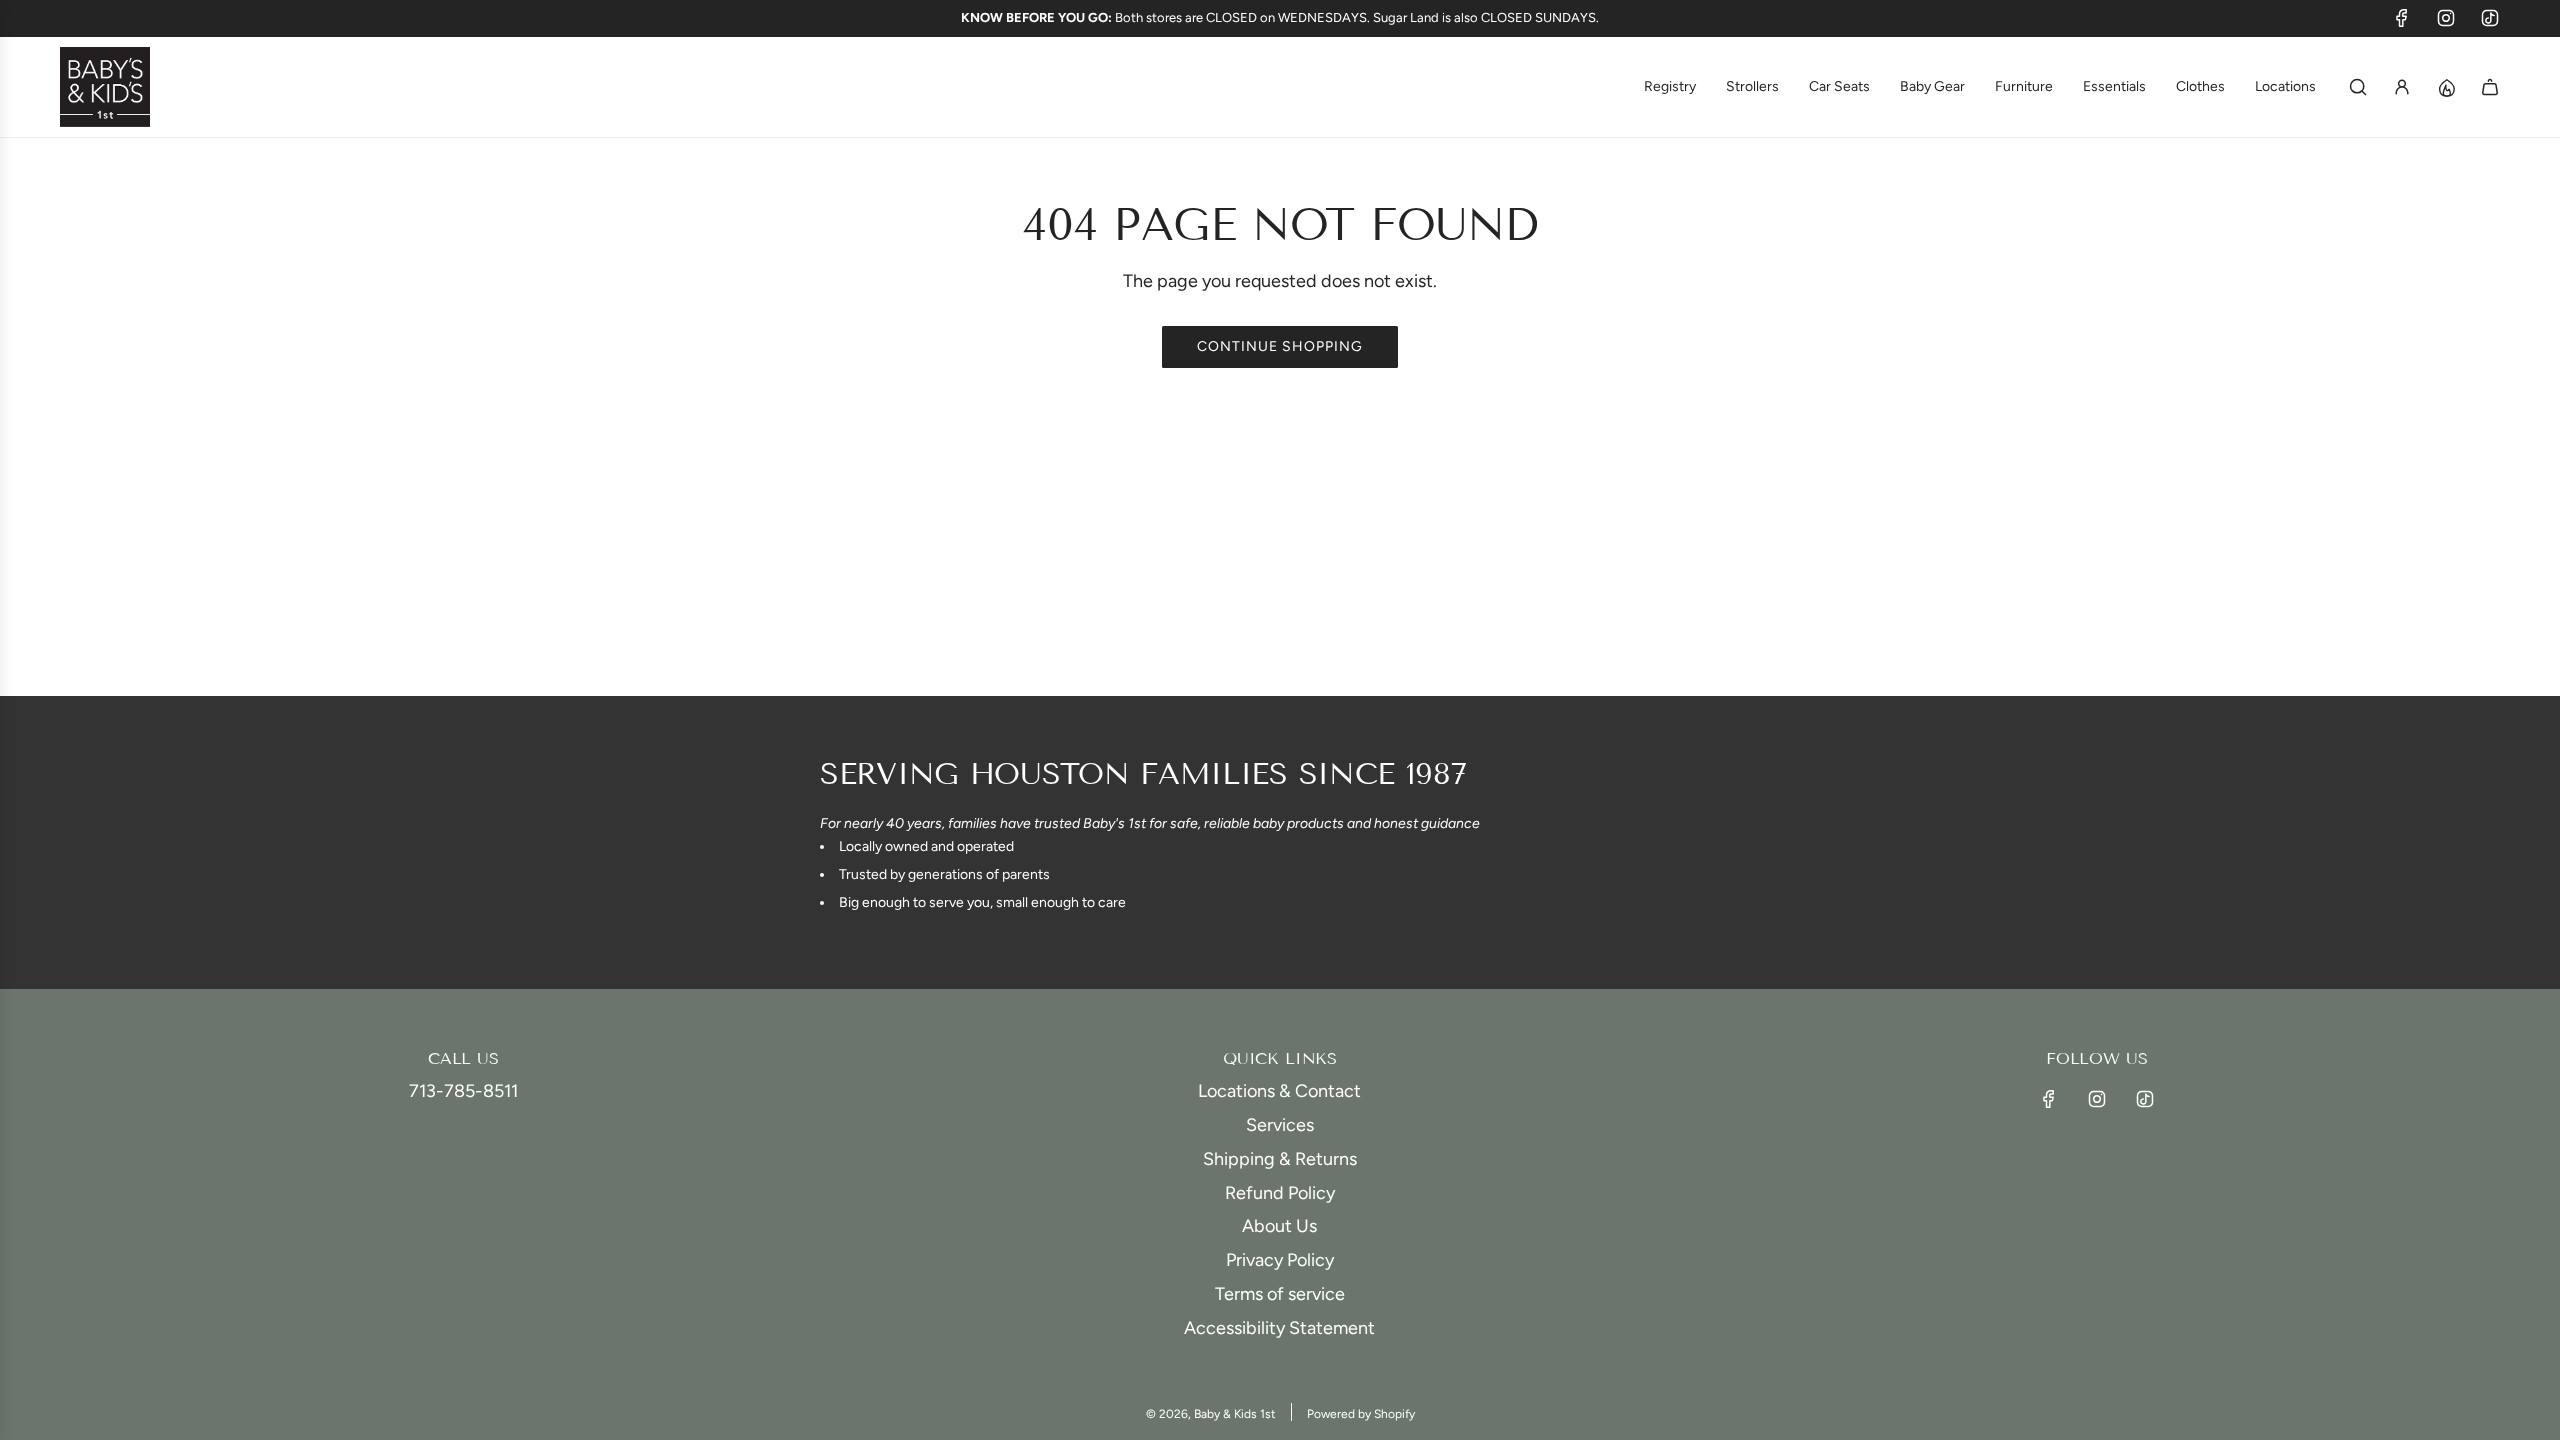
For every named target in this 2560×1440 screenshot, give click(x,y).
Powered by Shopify (1361, 1414)
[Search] (2358, 87)
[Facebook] (2402, 18)
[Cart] (2490, 87)
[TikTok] (2490, 18)
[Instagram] (2446, 18)
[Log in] (2402, 87)
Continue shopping (1280, 346)
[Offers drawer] (2446, 87)
